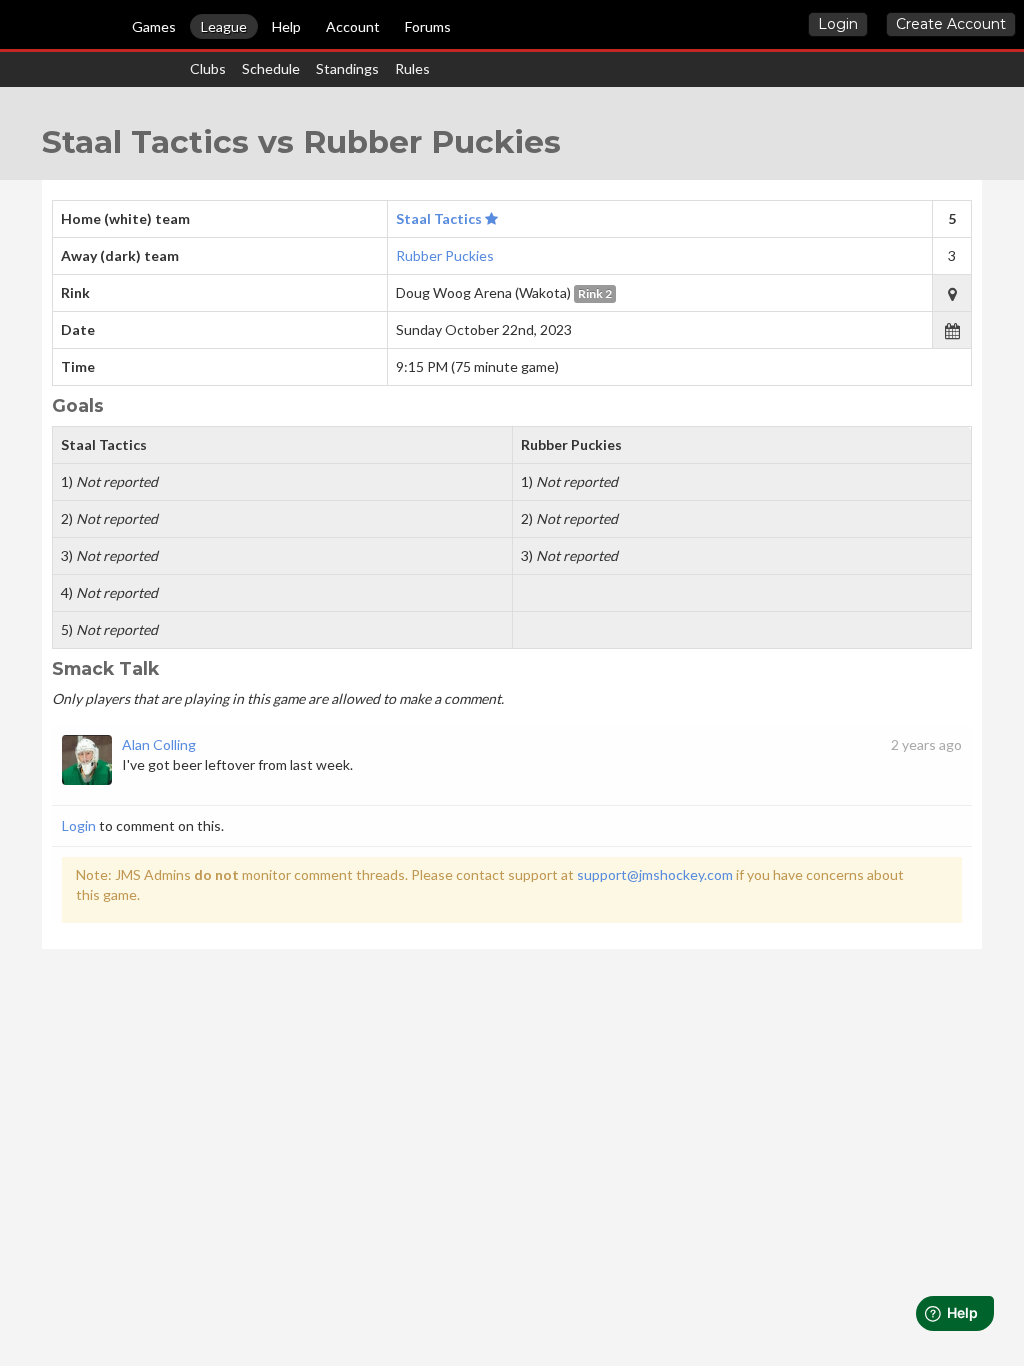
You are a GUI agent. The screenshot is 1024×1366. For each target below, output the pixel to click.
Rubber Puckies (445, 255)
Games (154, 26)
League (224, 26)
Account (353, 26)
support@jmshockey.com (655, 874)
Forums (428, 26)
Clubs (208, 68)
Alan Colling (159, 744)
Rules (412, 68)
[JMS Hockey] (9, 28)
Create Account (951, 24)
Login (838, 24)
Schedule (271, 68)
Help (286, 26)
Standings (347, 68)
